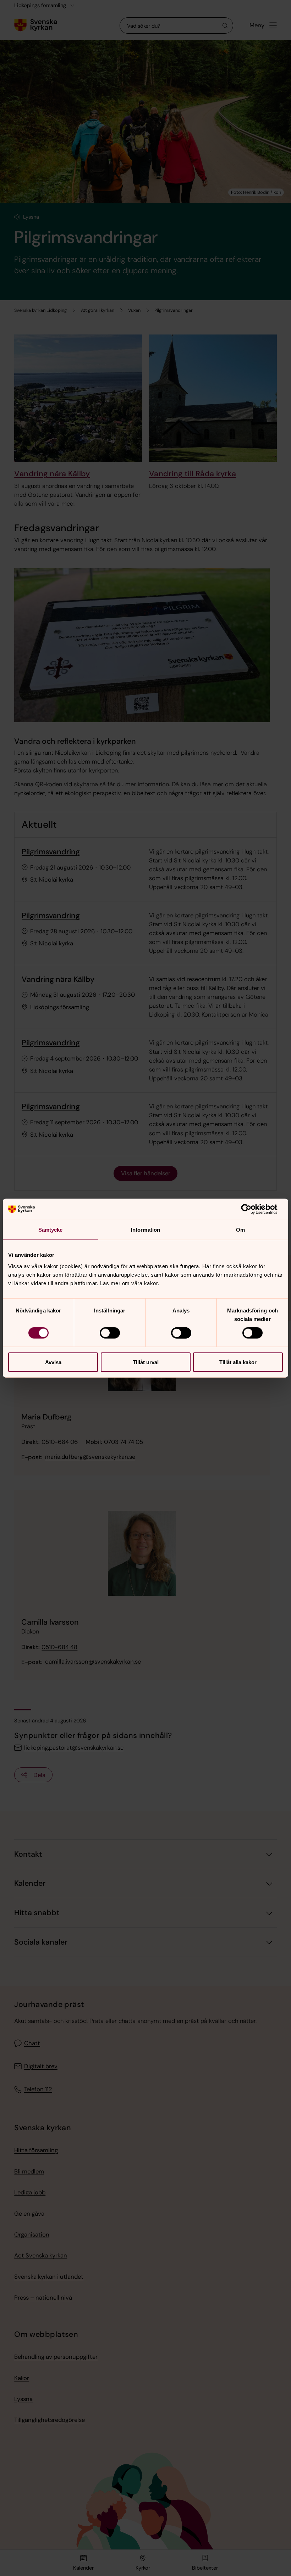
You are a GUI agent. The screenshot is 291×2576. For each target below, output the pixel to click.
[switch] (110, 1333)
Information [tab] (145, 1230)
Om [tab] (240, 1230)
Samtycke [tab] (51, 1230)
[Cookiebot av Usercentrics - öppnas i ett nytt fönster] (252, 1209)
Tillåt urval (146, 1362)
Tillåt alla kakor (238, 1362)
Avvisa (53, 1362)
